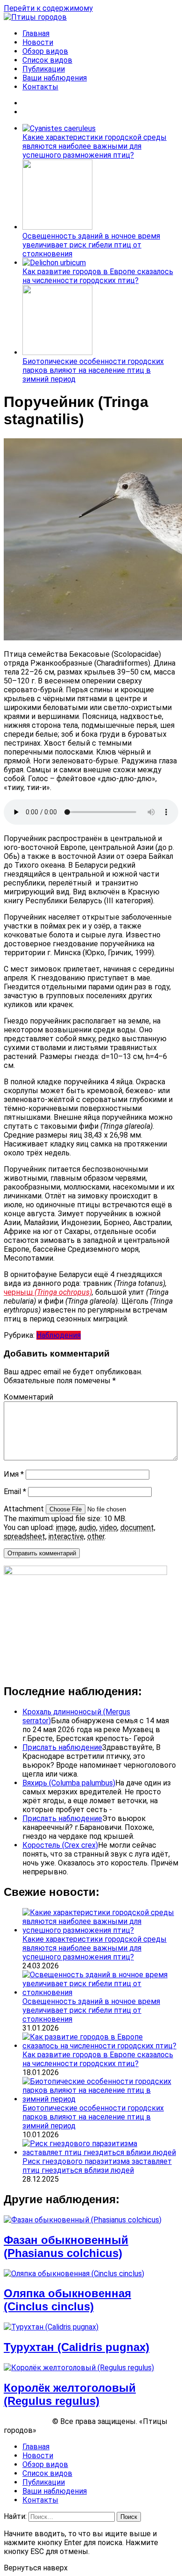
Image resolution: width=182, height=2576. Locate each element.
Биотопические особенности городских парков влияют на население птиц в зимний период (93, 370)
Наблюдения (59, 1335)
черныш (19, 1292)
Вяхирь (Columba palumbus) (69, 1783)
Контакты (40, 87)
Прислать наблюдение (62, 1747)
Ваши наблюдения (55, 78)
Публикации (44, 69)
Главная (36, 33)
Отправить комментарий (42, 1553)
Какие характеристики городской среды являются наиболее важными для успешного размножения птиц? (94, 146)
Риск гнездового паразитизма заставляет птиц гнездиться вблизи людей (97, 2166)
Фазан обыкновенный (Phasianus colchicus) (66, 2246)
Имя (14, 1474)
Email (15, 1491)
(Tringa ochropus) (63, 1292)
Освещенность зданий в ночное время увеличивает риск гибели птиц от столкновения (91, 245)
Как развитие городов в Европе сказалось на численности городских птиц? (98, 276)
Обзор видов (45, 51)
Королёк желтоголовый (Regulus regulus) (70, 2394)
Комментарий (28, 1397)
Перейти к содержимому (48, 8)
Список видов (47, 60)
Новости (38, 42)
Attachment (25, 1509)
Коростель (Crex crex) (60, 1845)
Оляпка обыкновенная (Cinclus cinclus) (67, 2300)
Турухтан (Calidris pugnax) (77, 2347)
